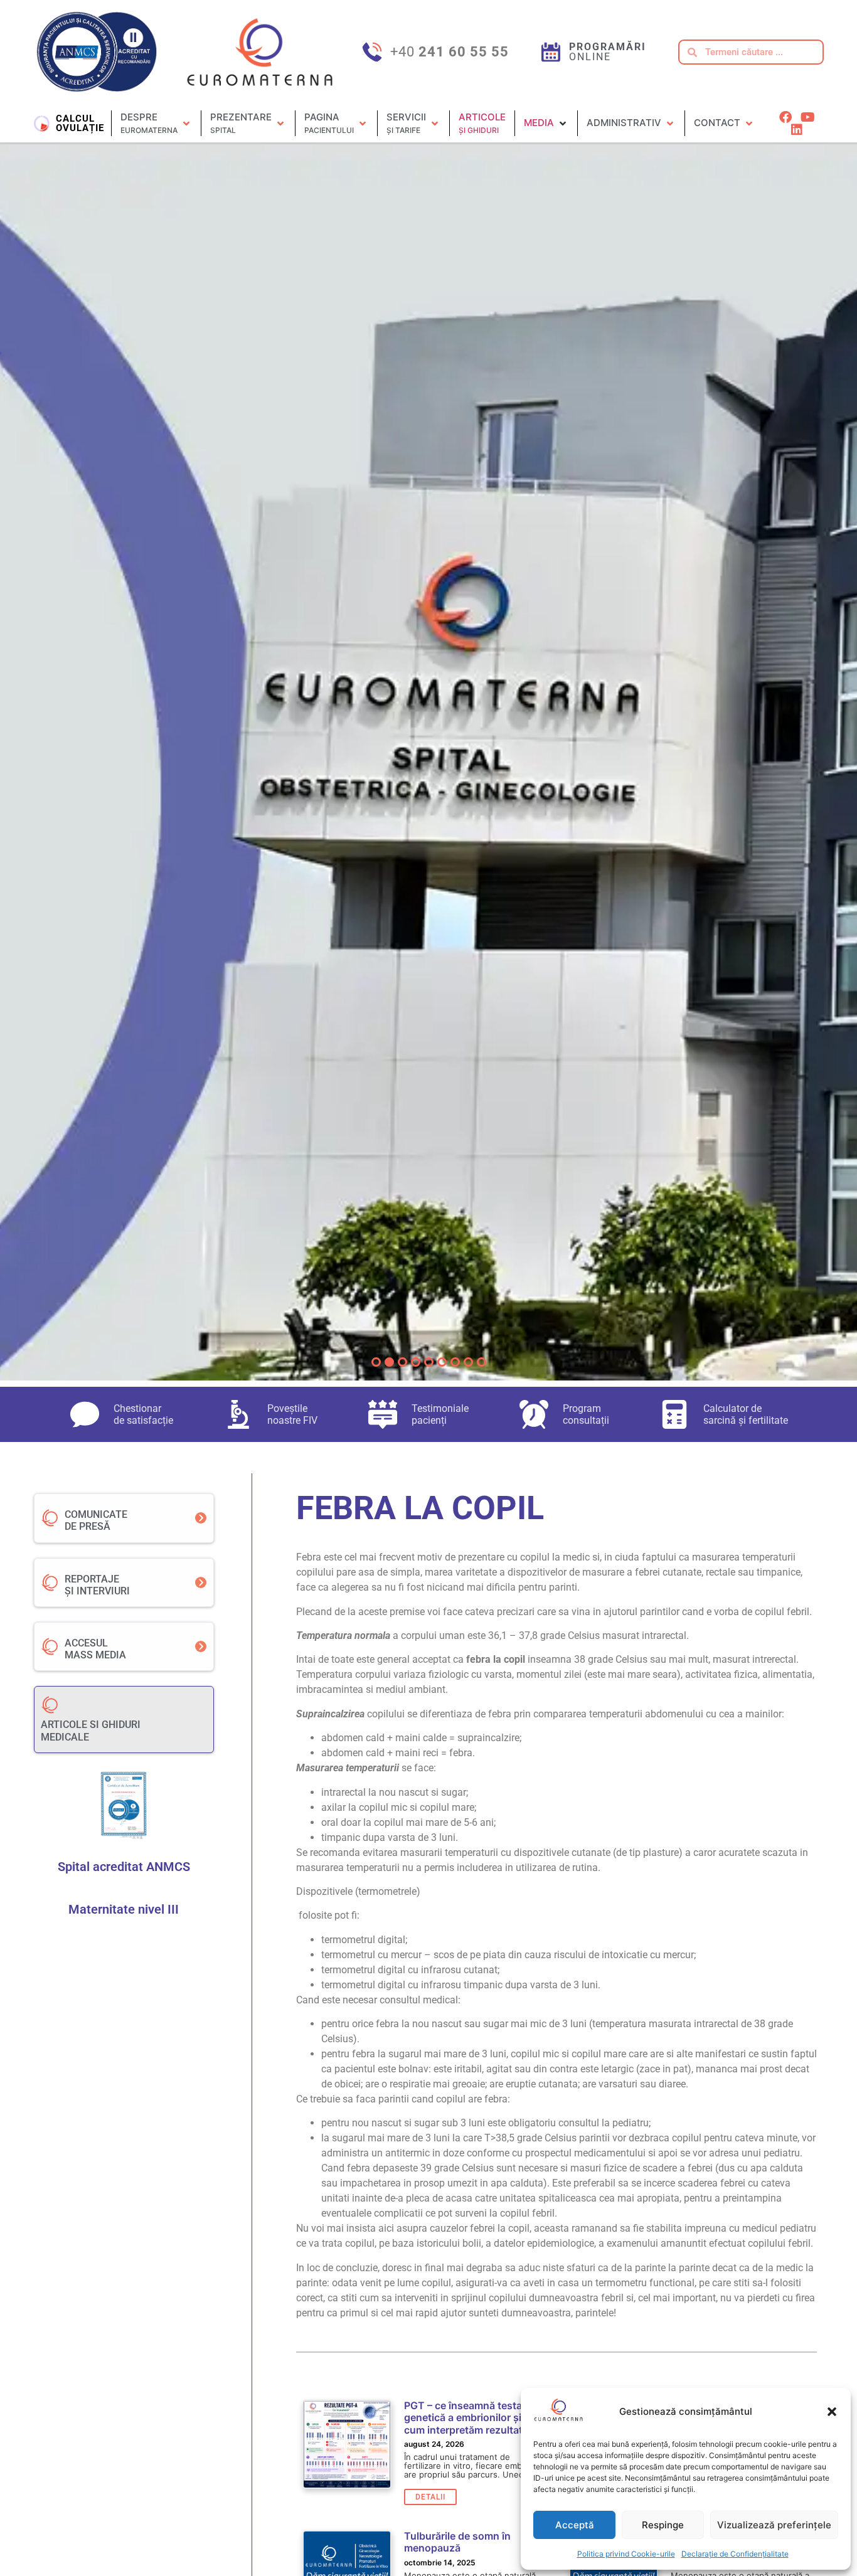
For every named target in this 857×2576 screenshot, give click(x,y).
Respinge (663, 2525)
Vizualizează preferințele (774, 2525)
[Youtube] (807, 117)
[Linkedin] (797, 130)
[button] (832, 2412)
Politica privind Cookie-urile (626, 2554)
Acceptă (575, 2525)
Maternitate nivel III (124, 1909)
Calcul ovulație (80, 123)
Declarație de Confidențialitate (735, 2554)
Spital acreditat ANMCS (124, 1867)
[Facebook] (785, 117)
